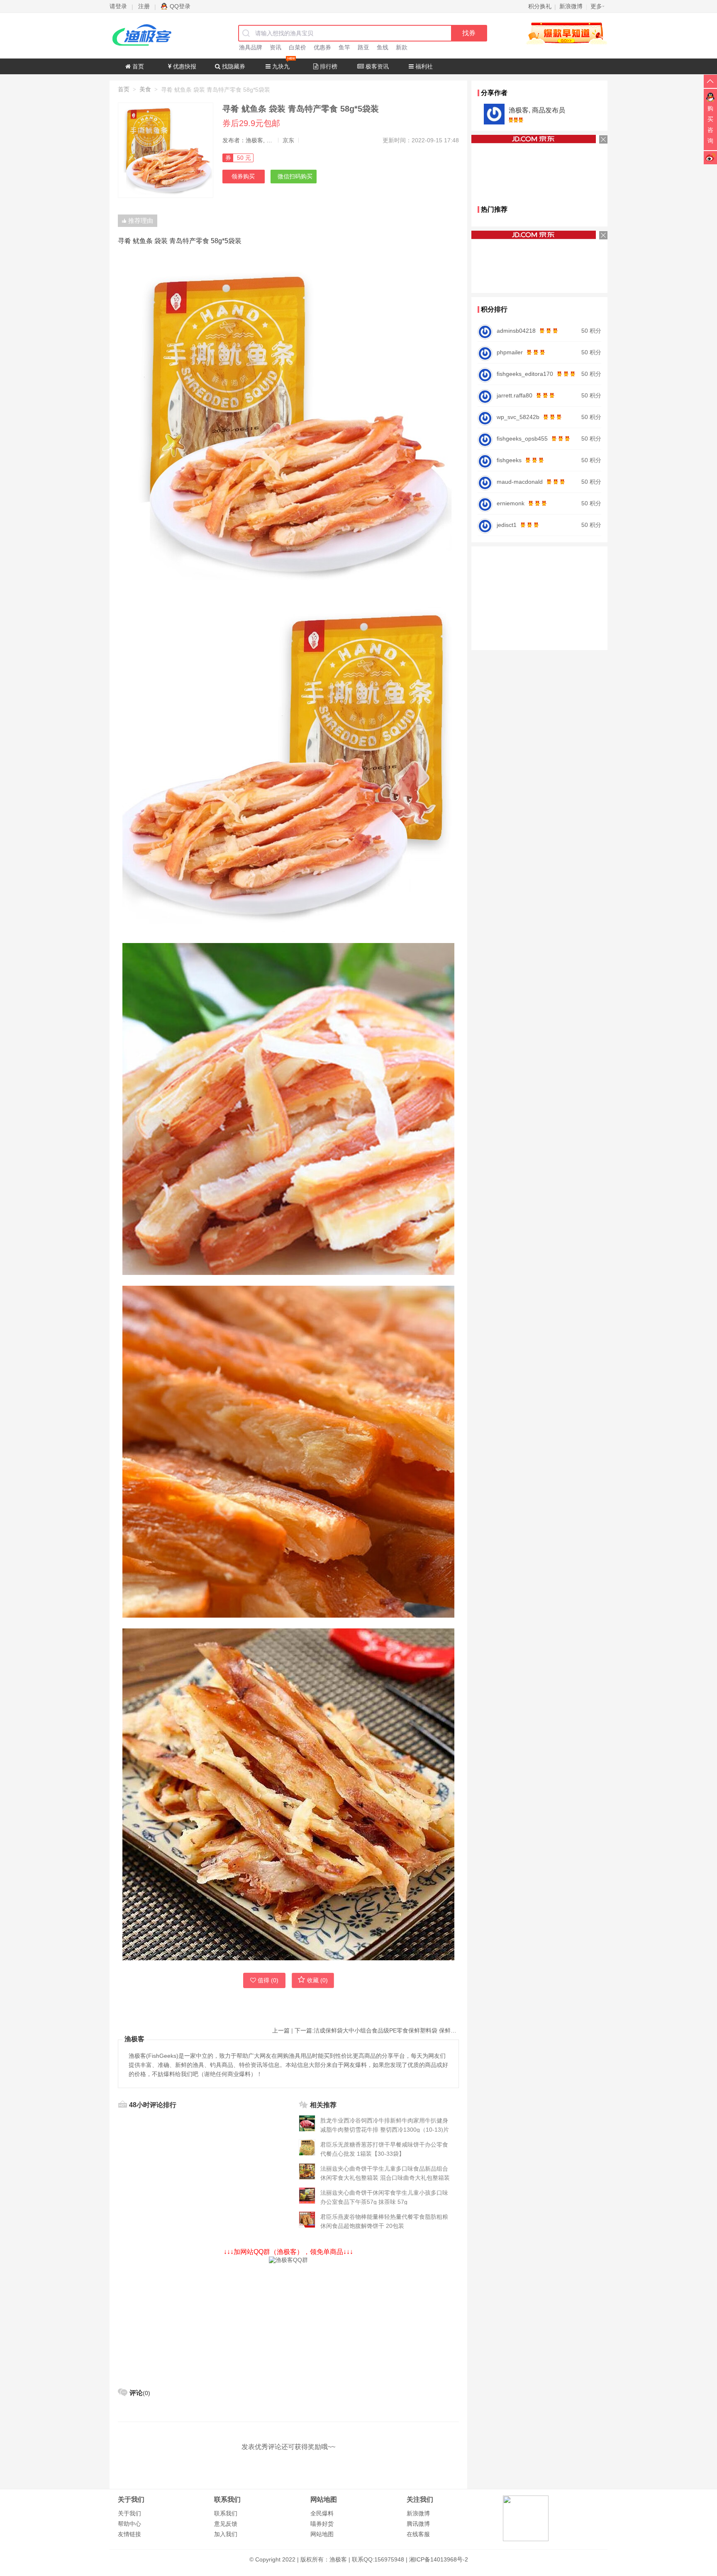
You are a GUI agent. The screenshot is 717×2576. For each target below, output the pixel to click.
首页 (137, 66)
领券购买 (243, 176)
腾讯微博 (418, 2524)
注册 (144, 6)
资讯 (276, 47)
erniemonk (511, 503)
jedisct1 (507, 525)
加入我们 (226, 2534)
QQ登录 (180, 6)
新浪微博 (418, 2513)
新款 (402, 47)
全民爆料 (322, 2513)
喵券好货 (322, 2524)
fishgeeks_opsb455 (522, 439)
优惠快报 (184, 66)
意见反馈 (226, 2524)
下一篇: (377, 2030)
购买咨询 (710, 124)
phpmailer (510, 352)
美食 (145, 89)
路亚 (363, 47)
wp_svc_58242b (518, 417)
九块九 (280, 66)
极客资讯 (376, 66)
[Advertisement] (288, 2322)
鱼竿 (344, 47)
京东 (288, 140)
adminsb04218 (516, 331)
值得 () (268, 1980)
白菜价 (298, 47)
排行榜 (328, 66)
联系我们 (226, 2513)
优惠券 (322, 47)
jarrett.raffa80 (515, 395)
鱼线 (383, 47)
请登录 (118, 6)
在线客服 (418, 2534)
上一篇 (281, 2030)
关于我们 (129, 2513)
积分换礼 (540, 6)
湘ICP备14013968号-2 (439, 2559)
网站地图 (322, 2534)
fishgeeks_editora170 (525, 374)
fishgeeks (509, 460)
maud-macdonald (520, 482)
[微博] (710, 157)
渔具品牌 (251, 47)
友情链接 (129, 2534)
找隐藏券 (233, 66)
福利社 (423, 66)
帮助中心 (129, 2524)
